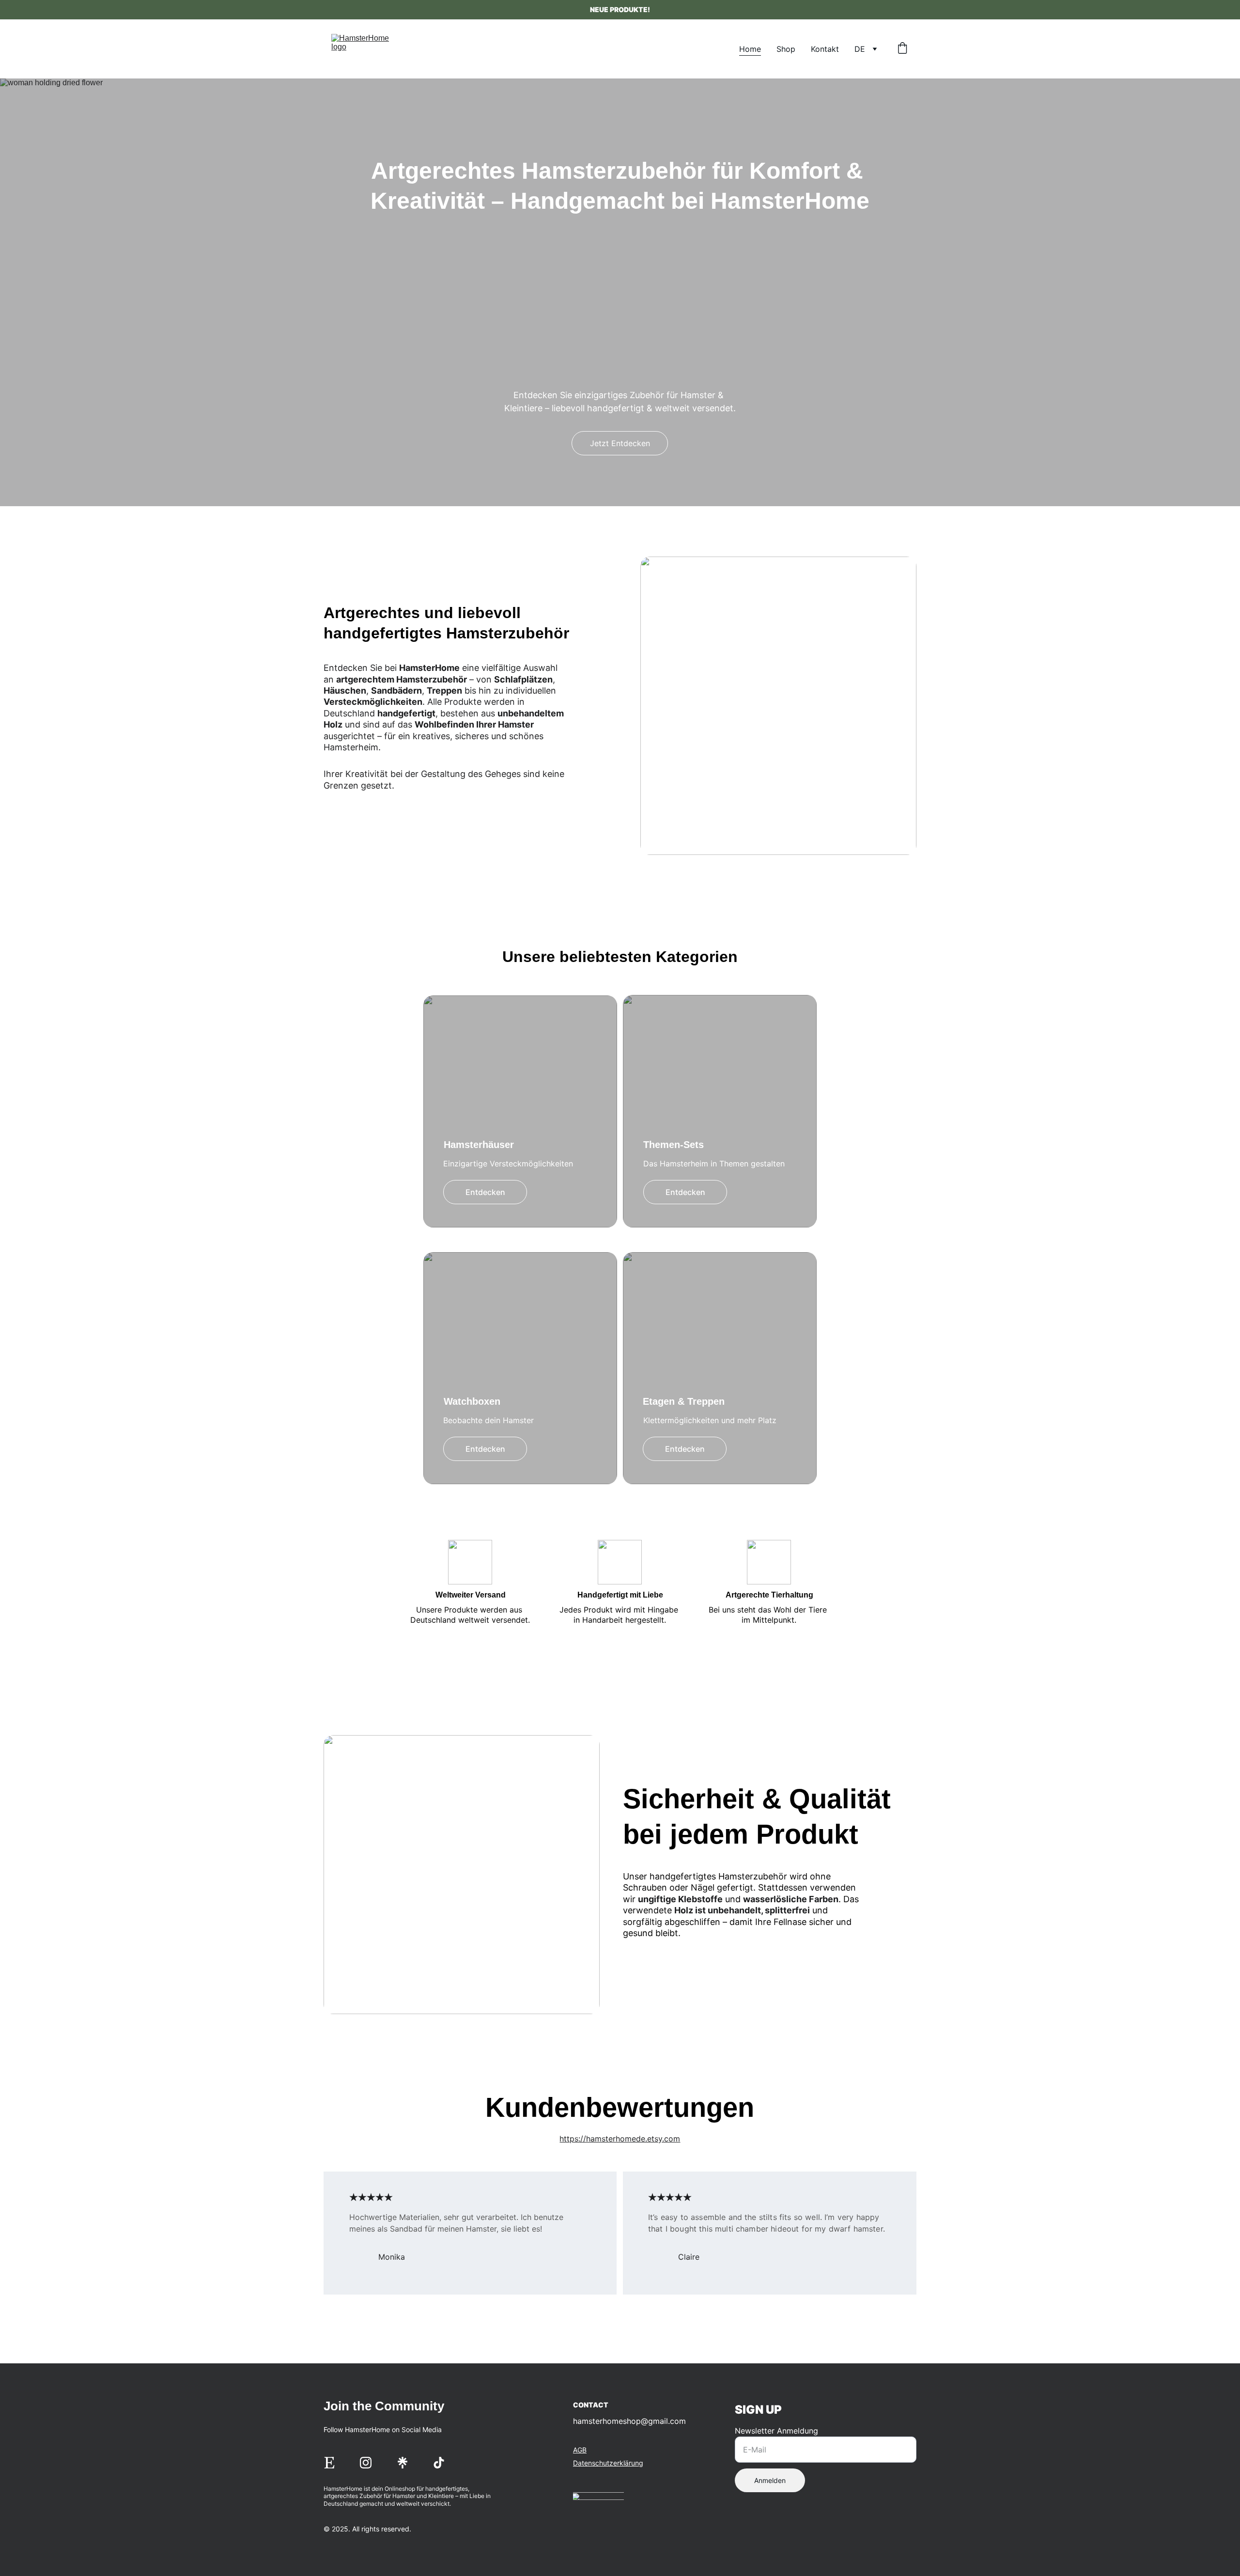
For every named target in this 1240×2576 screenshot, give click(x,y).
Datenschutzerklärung (608, 2463)
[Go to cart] (902, 49)
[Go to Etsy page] (329, 2463)
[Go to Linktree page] (403, 2463)
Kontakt (825, 49)
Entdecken (485, 1192)
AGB (580, 2450)
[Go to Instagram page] (366, 2463)
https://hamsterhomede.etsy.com (620, 2139)
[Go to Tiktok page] (439, 2463)
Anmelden (770, 2480)
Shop (786, 49)
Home (750, 49)
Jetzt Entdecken (620, 443)
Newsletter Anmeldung (776, 2431)
